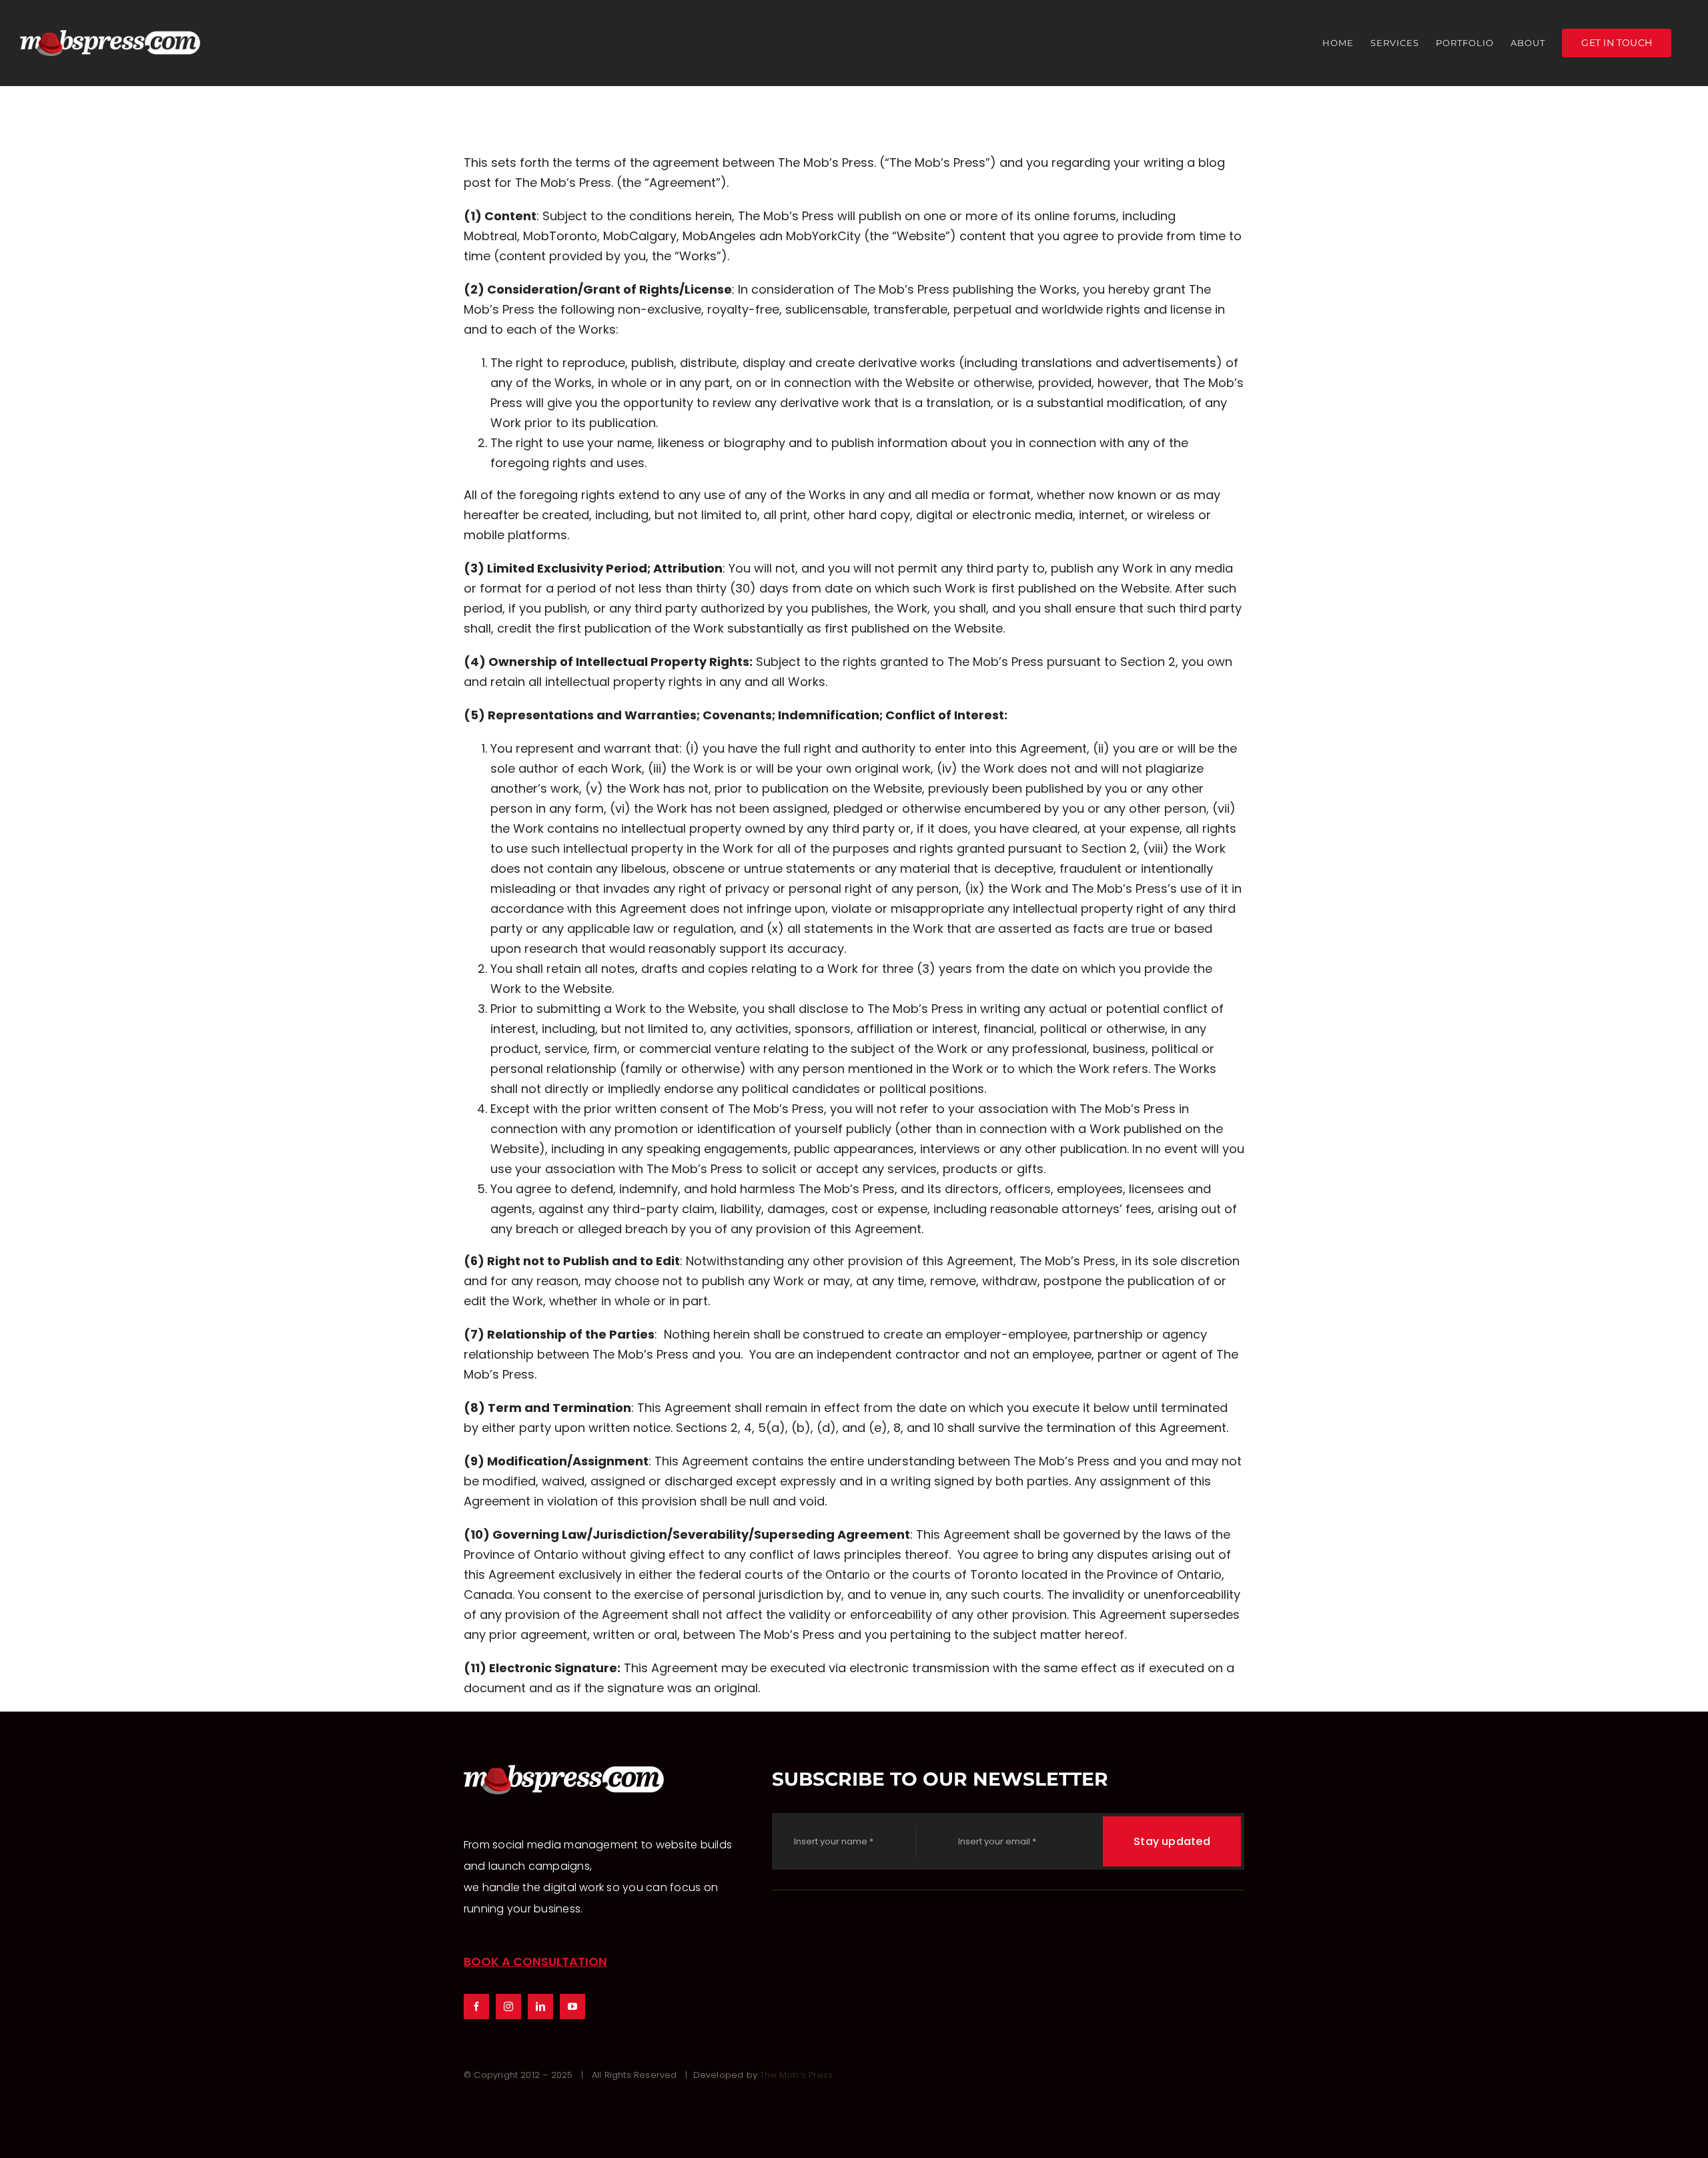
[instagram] (508, 2007)
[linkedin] (540, 2007)
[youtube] (572, 2007)
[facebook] (476, 2007)
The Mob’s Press (796, 2075)
